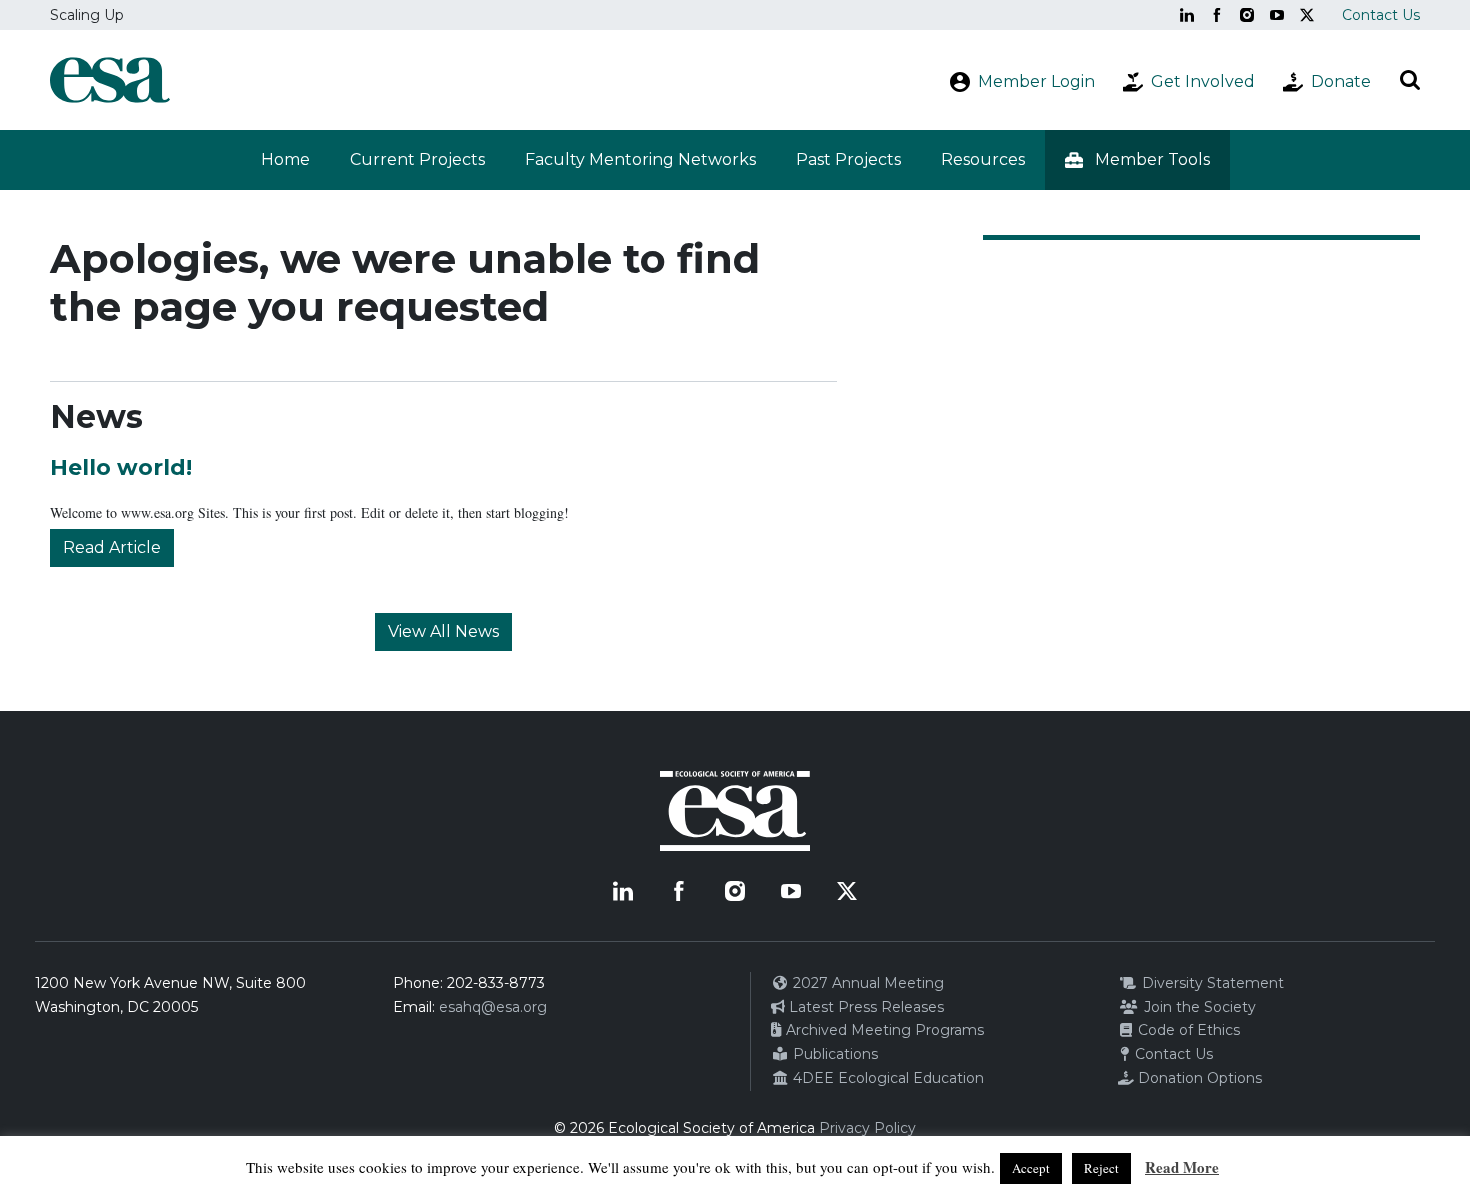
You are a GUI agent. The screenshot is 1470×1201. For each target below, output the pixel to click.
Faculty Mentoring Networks (640, 159)
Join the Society (1198, 1007)
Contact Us (1381, 15)
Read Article (112, 547)
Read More (1182, 1167)
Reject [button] (1101, 1168)
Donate (1341, 81)
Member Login (1036, 81)
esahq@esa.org (493, 1007)
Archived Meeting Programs (883, 1030)
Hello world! (121, 467)
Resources (983, 159)
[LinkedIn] (1187, 15)
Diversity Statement (1211, 983)
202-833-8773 (496, 983)
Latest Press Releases (864, 1007)
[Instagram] (1247, 15)
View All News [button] (443, 631)
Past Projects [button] (848, 159)
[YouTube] (1277, 15)
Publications (833, 1054)
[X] (1307, 15)
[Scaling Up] (110, 80)
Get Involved (1203, 81)
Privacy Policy (867, 1128)
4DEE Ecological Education (886, 1078)
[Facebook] (1217, 15)
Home (285, 159)
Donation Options (1198, 1078)
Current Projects (417, 159)
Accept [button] (1031, 1168)
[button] (1137, 160)
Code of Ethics (1187, 1030)
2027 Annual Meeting (866, 983)
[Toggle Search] (1410, 80)
